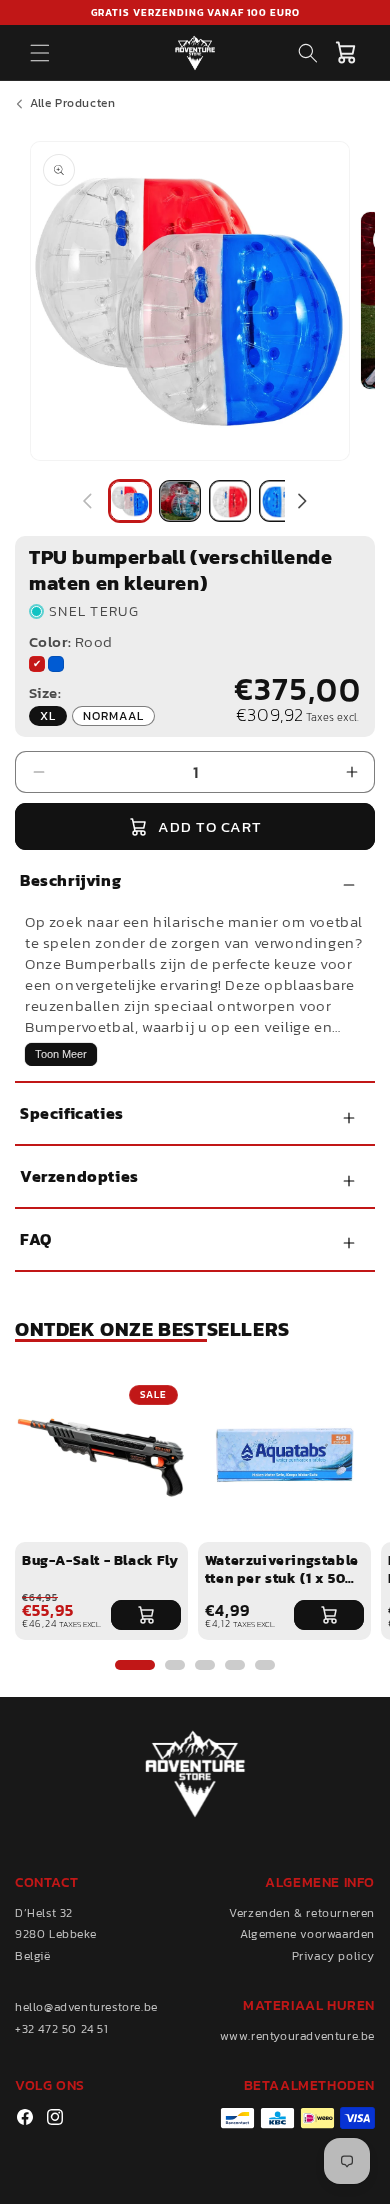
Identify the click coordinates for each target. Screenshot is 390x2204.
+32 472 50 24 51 (62, 2029)
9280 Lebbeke (55, 1934)
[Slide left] (87, 501)
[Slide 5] (265, 1665)
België (33, 1956)
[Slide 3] (205, 1665)
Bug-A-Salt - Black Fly (100, 1561)
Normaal (119, 716)
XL (53, 716)
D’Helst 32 (44, 1913)
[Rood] (37, 664)
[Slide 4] (235, 1665)
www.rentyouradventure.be (297, 2036)
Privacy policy (333, 1956)
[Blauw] (56, 664)
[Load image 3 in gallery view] (230, 501)
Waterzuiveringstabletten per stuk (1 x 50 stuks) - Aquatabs (282, 1570)
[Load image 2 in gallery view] (180, 501)
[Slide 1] (135, 1665)
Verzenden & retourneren (302, 1913)
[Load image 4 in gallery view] (280, 501)
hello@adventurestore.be (86, 2007)
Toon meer (61, 1054)
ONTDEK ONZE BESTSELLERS (152, 1329)
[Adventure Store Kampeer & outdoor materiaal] (195, 52)
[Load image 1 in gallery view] (130, 501)
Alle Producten (72, 103)
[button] (40, 53)
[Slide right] (302, 501)
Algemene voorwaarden (307, 1934)
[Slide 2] (175, 1665)
